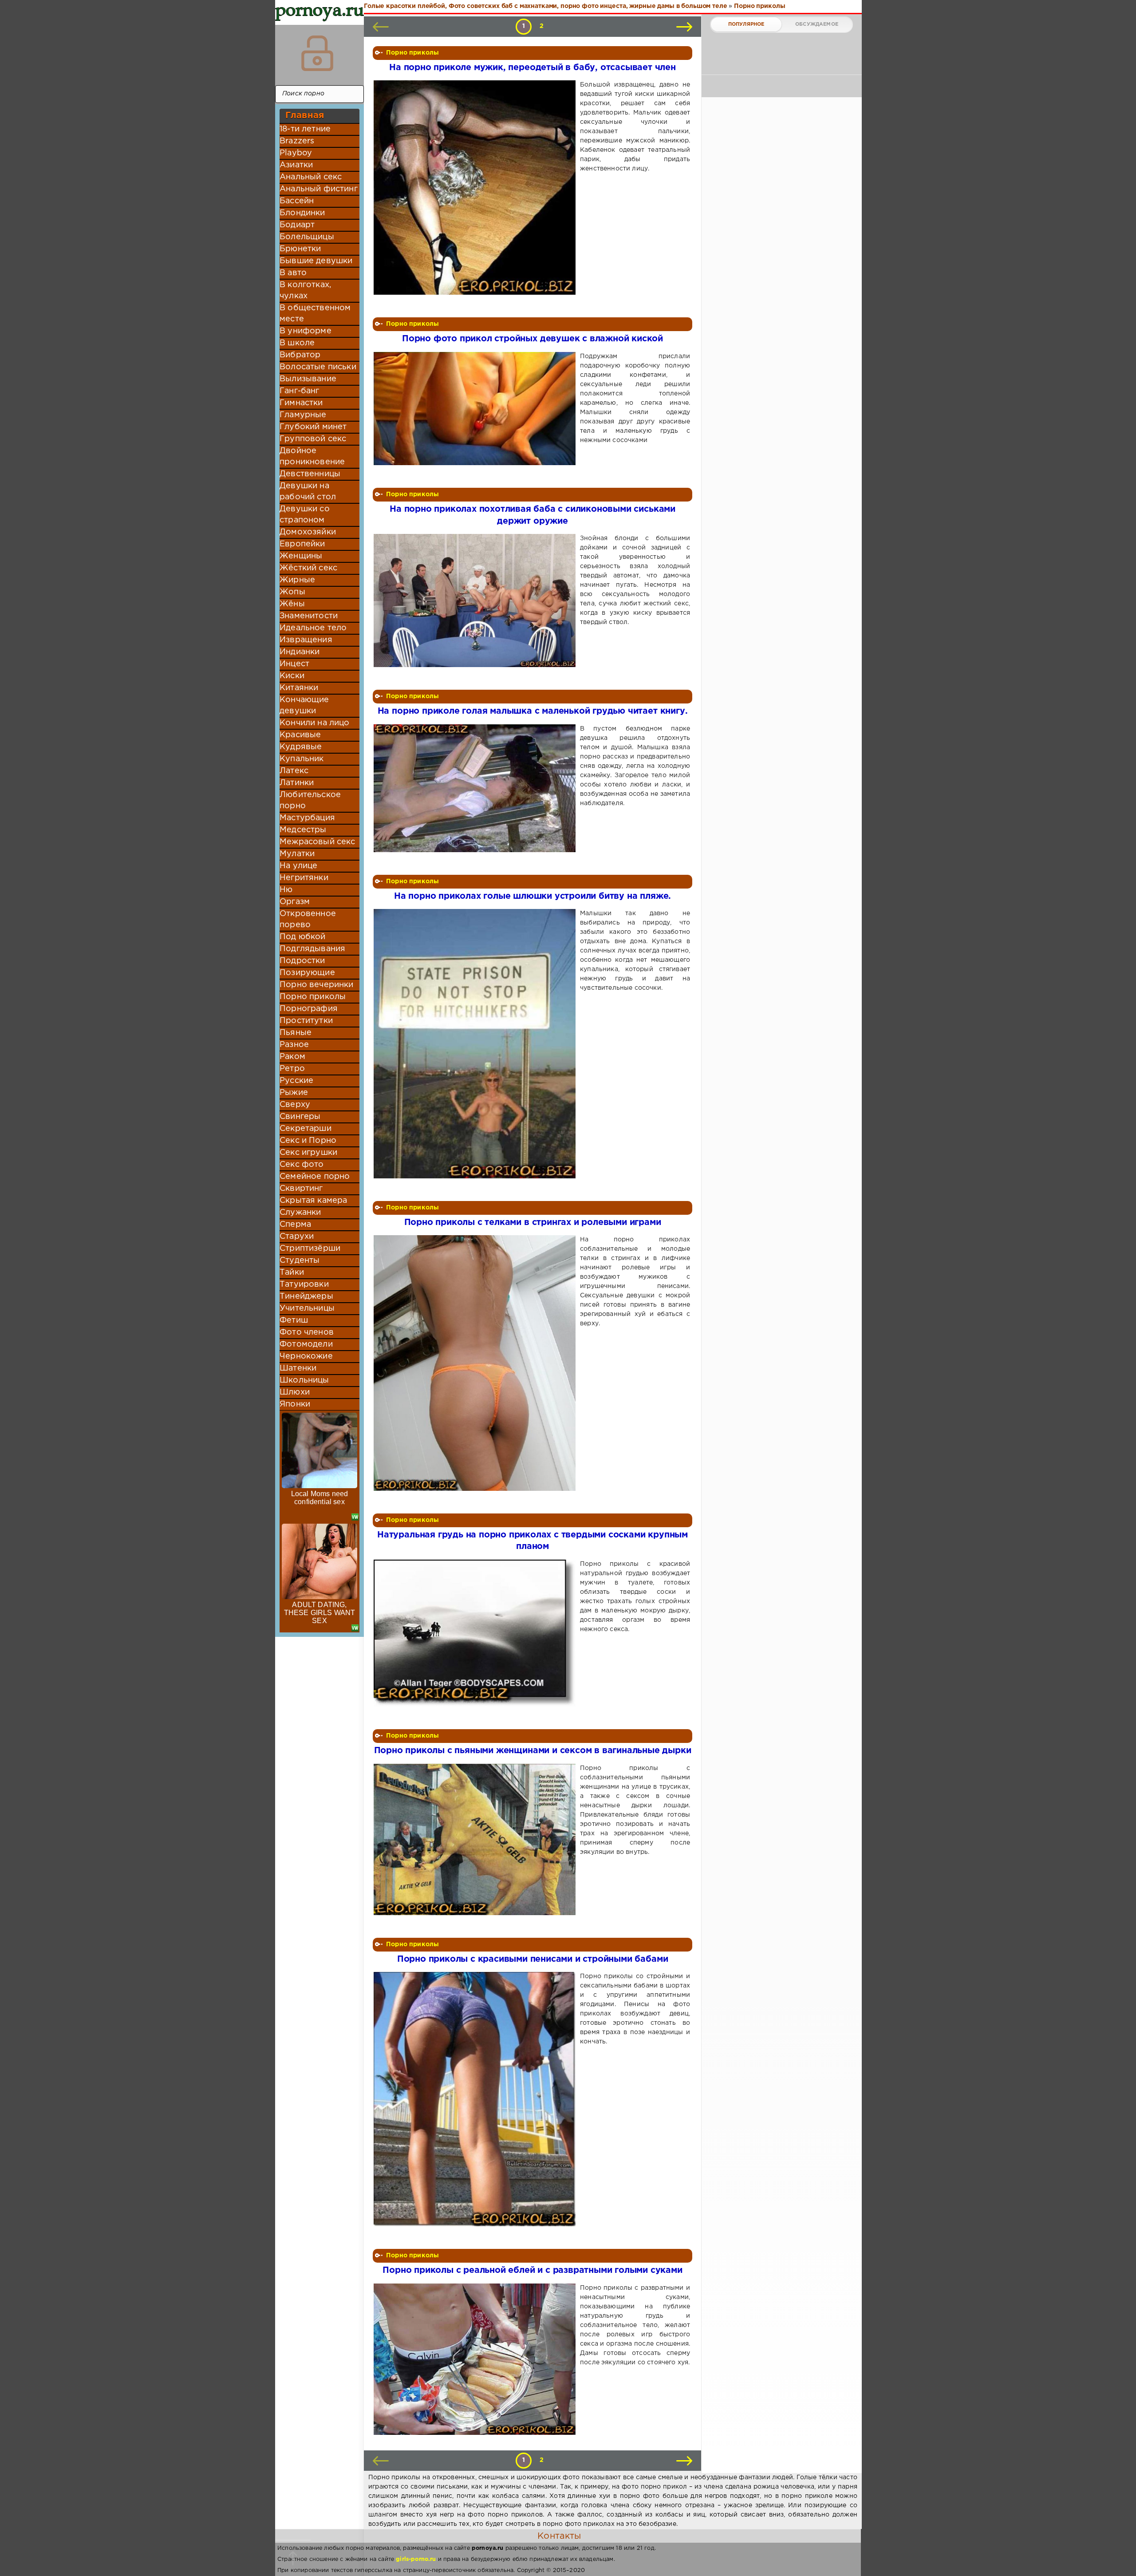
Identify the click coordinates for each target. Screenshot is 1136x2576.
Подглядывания (312, 949)
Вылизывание (308, 379)
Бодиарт (297, 225)
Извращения (306, 640)
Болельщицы (307, 237)
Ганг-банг (300, 391)
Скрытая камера (313, 1201)
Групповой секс (313, 439)
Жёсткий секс (308, 568)
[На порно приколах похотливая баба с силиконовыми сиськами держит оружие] (476, 601)
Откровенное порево (308, 919)
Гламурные (303, 415)
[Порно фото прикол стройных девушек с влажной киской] (476, 409)
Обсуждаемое (817, 24)
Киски (292, 676)
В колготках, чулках (305, 290)
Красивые (300, 735)
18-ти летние (305, 129)
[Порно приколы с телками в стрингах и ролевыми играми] (476, 1363)
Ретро (292, 1069)
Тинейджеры (306, 1296)
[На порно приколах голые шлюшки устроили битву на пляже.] (476, 1044)
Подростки (302, 961)
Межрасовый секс (318, 842)
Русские (296, 1081)
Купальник (302, 759)
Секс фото (302, 1165)
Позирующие (307, 973)
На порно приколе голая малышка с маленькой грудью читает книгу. (533, 711)
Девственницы (310, 474)
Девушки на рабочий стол (308, 492)
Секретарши (306, 1129)
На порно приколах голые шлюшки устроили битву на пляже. (532, 896)
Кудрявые (301, 747)
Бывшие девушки (316, 261)
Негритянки (304, 878)
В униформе (306, 331)
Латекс (294, 771)
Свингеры (300, 1117)
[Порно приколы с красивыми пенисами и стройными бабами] (476, 2099)
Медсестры (303, 830)
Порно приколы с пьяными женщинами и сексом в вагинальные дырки (533, 1751)
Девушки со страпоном (305, 515)
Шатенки (298, 1368)
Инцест (294, 664)
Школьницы (304, 1380)
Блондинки (302, 213)
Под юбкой (303, 937)
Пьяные (296, 1033)
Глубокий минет (313, 427)
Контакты (559, 2536)
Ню (286, 890)
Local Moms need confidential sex (320, 1498)
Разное (294, 1045)
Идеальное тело (313, 628)
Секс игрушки (308, 1153)
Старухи (297, 1237)
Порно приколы (313, 997)
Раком (292, 1057)
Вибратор (300, 355)
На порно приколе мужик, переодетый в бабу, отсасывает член (532, 68)
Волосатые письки (318, 367)
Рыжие (294, 1093)
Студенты (300, 1260)
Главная (305, 115)
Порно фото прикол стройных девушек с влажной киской (532, 339)
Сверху (295, 1105)
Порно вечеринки (317, 985)
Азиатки (296, 165)
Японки (295, 1404)
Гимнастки (301, 403)
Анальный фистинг (319, 189)
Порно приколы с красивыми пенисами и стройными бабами (533, 1959)
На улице (298, 866)
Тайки (292, 1272)
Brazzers (297, 141)
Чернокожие (306, 1356)
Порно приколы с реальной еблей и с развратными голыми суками (532, 2270)
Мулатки (297, 854)
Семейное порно (315, 1177)
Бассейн (297, 201)
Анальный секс (311, 177)
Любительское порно (310, 800)
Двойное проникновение (312, 456)
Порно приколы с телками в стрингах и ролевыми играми (533, 1223)
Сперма (295, 1225)
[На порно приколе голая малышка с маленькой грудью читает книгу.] (476, 788)
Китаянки (299, 688)
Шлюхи (295, 1392)
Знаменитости (309, 616)
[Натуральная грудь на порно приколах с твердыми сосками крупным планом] (476, 1633)
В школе (297, 343)
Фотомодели (306, 1344)
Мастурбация (307, 818)
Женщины (301, 556)
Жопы (292, 592)
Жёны (292, 604)
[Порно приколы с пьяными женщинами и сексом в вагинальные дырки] (476, 1839)
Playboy (296, 153)
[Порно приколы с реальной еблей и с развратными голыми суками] (476, 2359)
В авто (293, 273)
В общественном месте (315, 314)
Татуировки (304, 1284)
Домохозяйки (308, 532)
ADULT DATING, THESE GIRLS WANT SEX (320, 1613)
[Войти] (317, 53)
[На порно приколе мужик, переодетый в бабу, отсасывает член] (476, 188)
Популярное (746, 24)
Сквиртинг (301, 1189)
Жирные (297, 580)
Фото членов (307, 1332)
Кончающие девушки (304, 705)
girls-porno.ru (416, 2559)
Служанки (300, 1213)
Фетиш (294, 1320)
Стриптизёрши (310, 1248)
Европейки (302, 544)
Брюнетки (300, 249)
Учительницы (307, 1308)
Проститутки (306, 1021)
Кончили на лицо (315, 723)
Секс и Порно (308, 1141)
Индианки (300, 652)
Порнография (309, 1009)
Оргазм (295, 902)
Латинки (297, 783)
